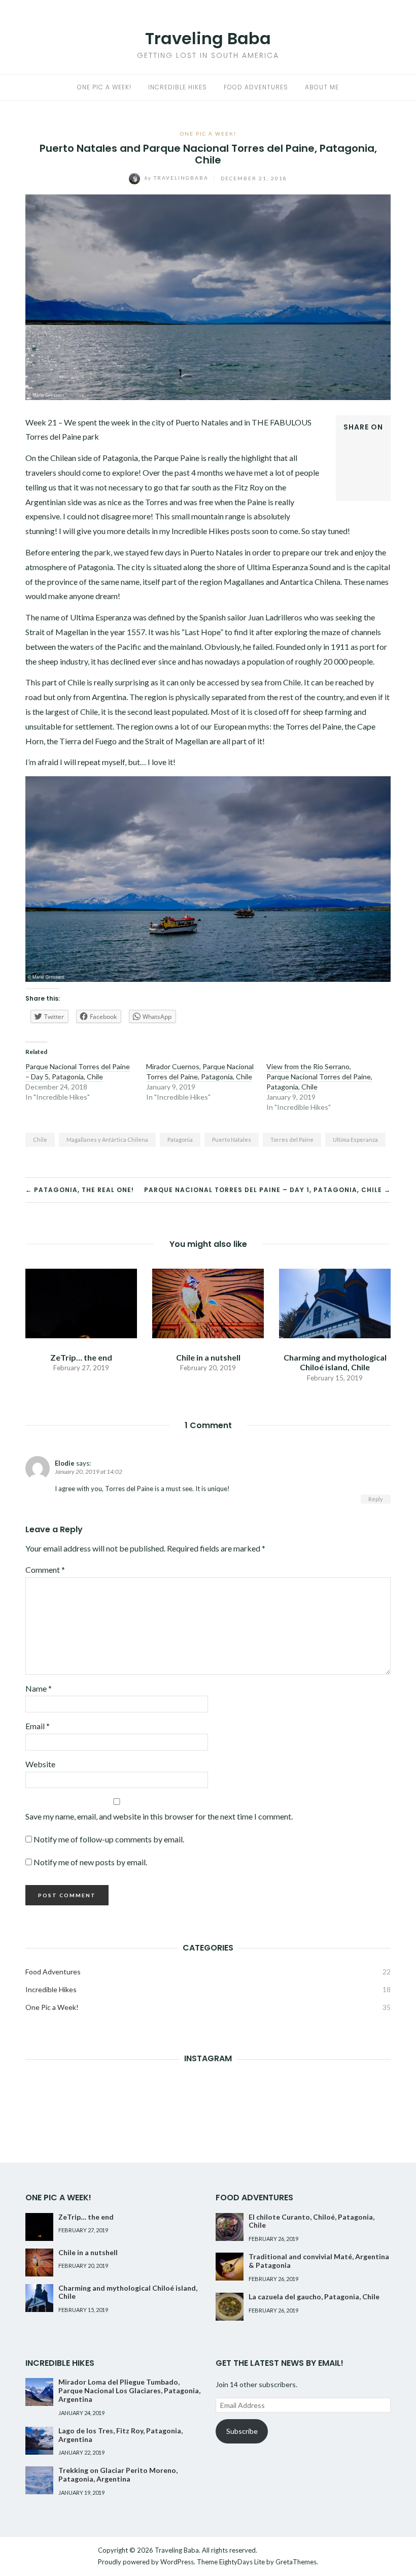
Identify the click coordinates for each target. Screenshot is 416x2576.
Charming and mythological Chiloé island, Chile (335, 1362)
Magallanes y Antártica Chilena (107, 1140)
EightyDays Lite (242, 2562)
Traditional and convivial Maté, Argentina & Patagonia (319, 2261)
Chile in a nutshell (208, 1357)
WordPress (177, 2562)
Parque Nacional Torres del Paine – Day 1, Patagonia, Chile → (267, 1190)
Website (40, 1764)
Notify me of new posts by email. (90, 1862)
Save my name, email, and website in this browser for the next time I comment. (159, 1816)
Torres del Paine (292, 1140)
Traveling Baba (208, 38)
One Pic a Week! (104, 87)
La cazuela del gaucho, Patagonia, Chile (314, 2297)
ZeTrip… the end (81, 1357)
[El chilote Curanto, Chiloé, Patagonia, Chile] (230, 2227)
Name (39, 1688)
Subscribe (242, 2431)
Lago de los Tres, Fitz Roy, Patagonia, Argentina (120, 2435)
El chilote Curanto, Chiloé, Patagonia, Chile (311, 2221)
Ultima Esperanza (355, 1140)
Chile (40, 1140)
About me (322, 87)
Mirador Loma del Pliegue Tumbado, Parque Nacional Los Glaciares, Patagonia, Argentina (129, 2390)
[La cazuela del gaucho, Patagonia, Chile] (230, 2307)
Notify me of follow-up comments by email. (109, 1839)
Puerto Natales (232, 1140)
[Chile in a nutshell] (208, 1302)
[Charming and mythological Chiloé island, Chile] (335, 1302)
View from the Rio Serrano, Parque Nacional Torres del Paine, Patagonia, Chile (319, 1077)
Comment (45, 1570)
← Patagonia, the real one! (80, 1190)
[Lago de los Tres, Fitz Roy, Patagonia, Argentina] (39, 2441)
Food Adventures (256, 87)
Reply (376, 1499)
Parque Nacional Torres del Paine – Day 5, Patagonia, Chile (78, 1071)
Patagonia (180, 1140)
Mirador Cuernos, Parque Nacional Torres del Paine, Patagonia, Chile (200, 1071)
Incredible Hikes (178, 87)
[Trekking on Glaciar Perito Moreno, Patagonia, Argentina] (39, 2480)
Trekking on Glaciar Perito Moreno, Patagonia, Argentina (118, 2474)
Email (38, 1726)
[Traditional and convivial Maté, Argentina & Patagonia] (230, 2267)
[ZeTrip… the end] (81, 1302)
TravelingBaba (178, 178)
